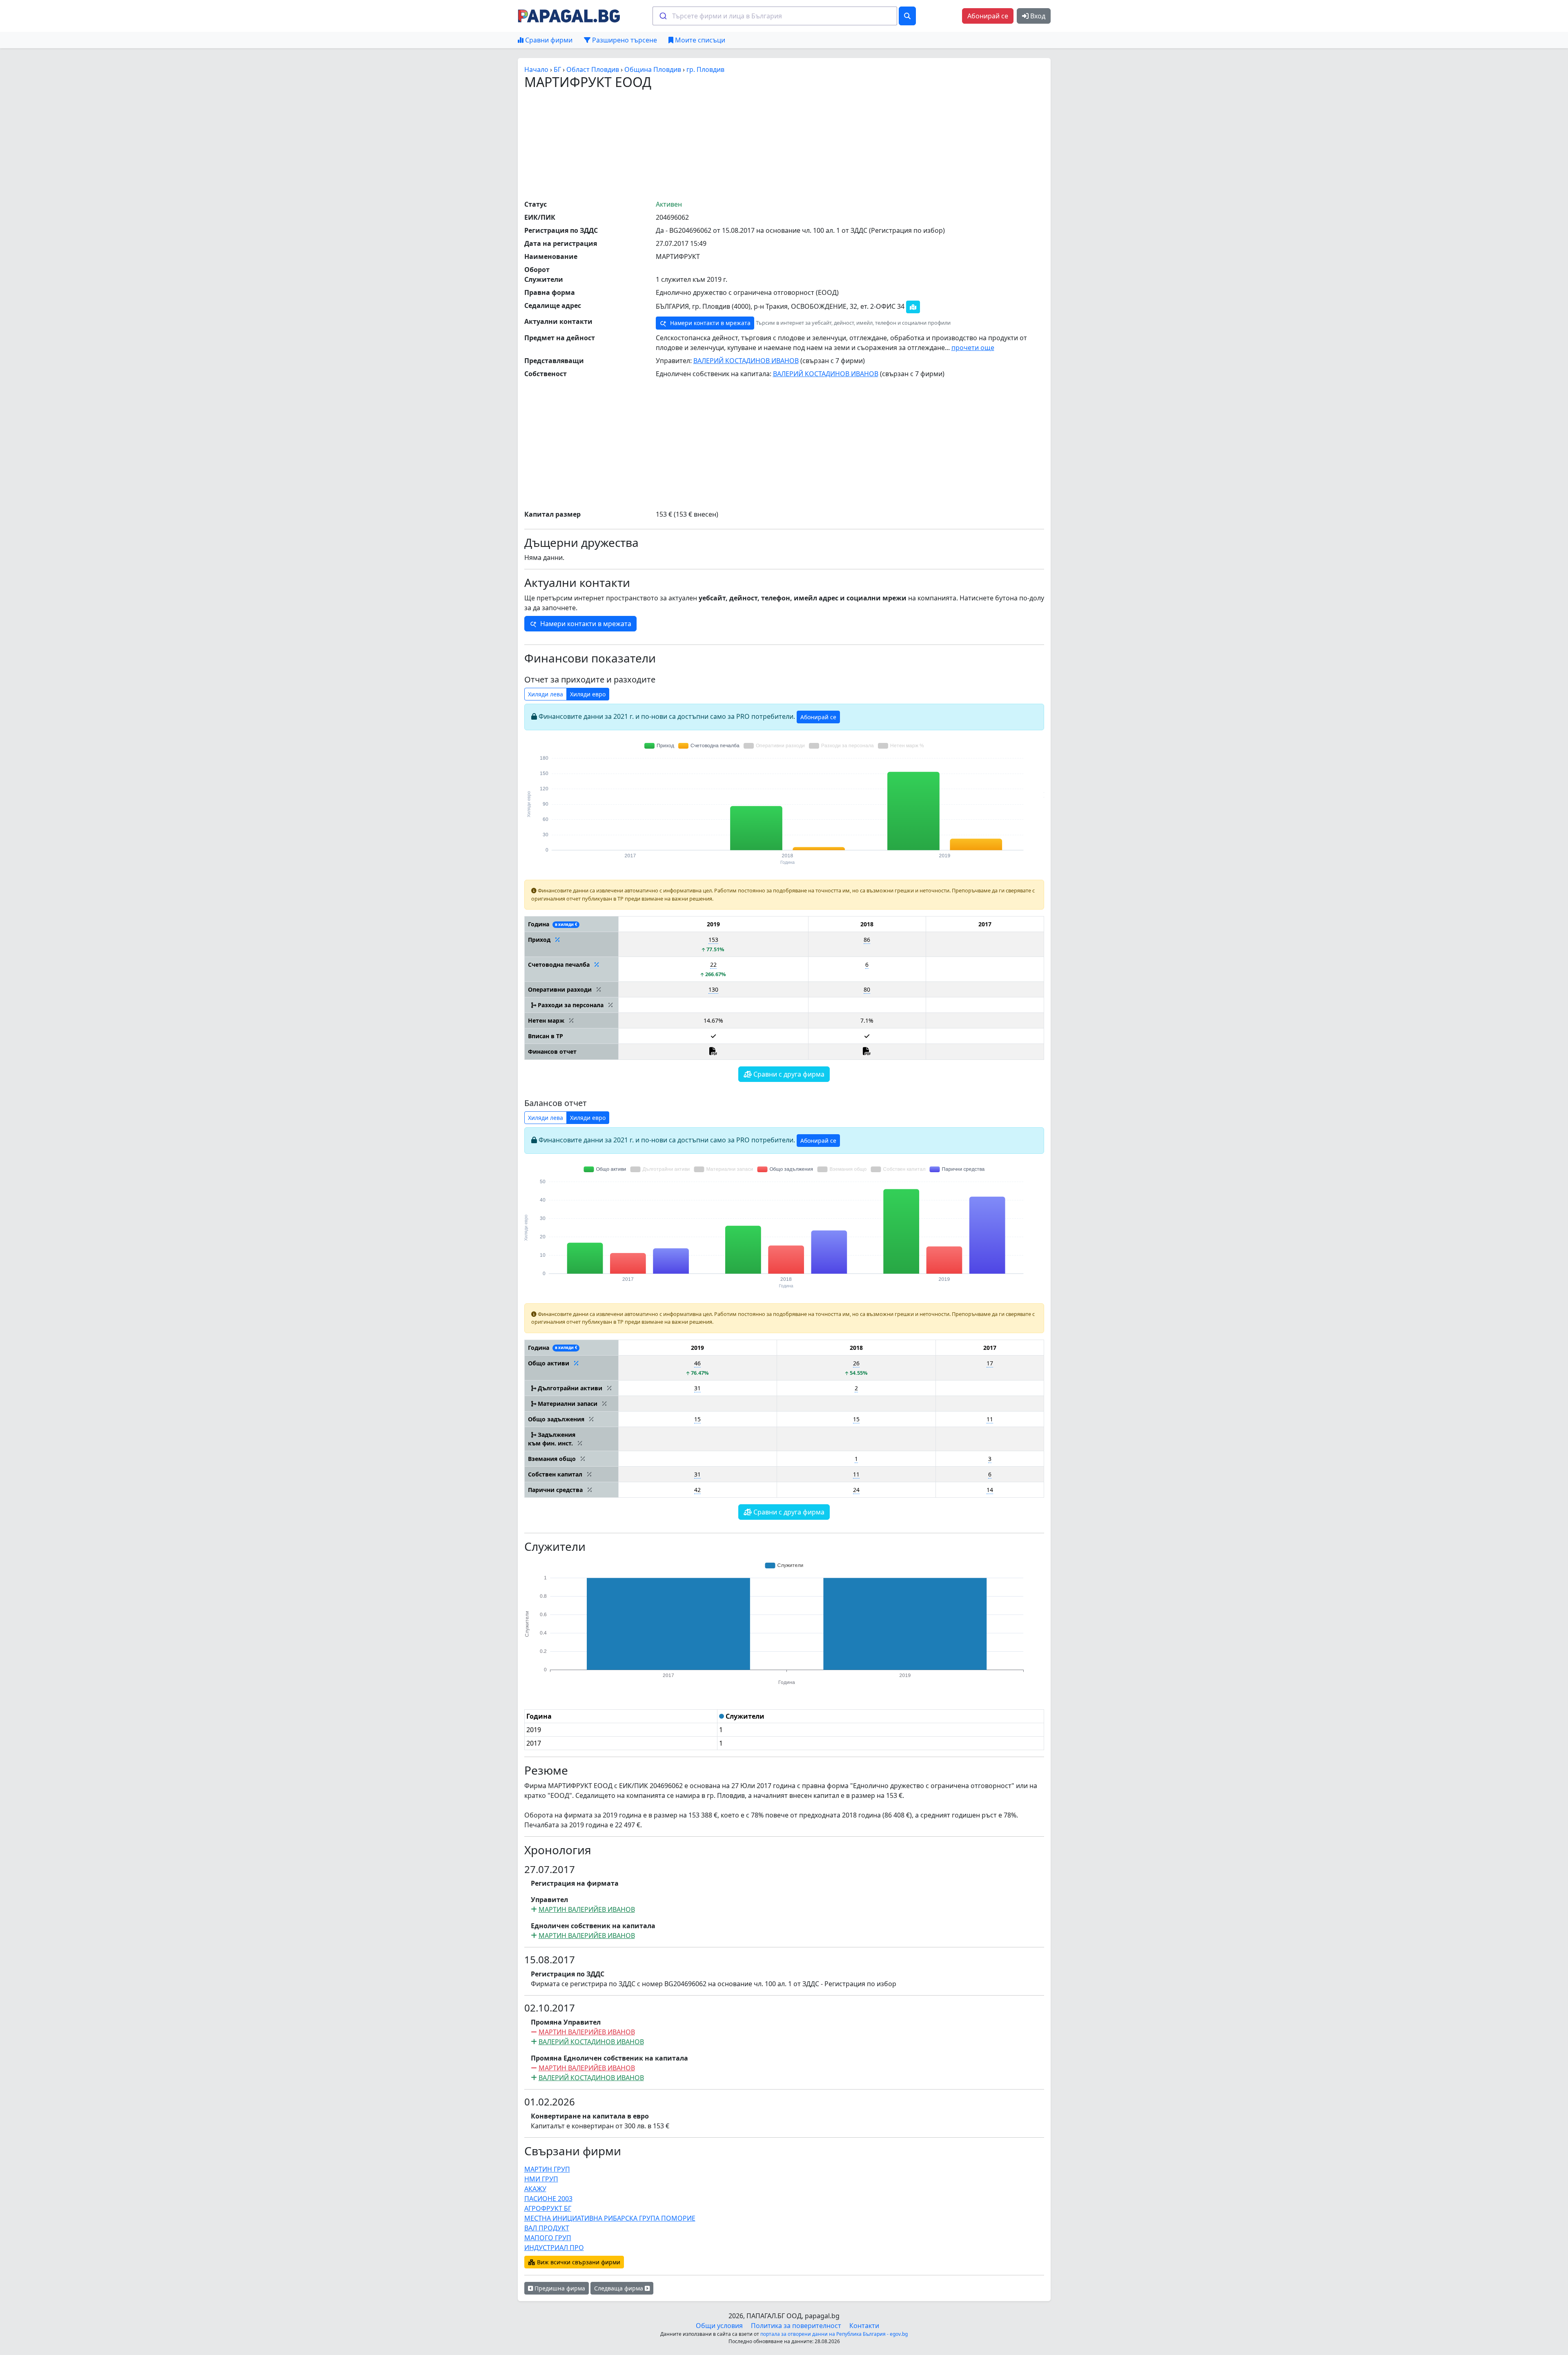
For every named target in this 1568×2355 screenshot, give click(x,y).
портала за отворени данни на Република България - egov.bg (834, 2334)
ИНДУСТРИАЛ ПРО (554, 2248)
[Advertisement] (784, 144)
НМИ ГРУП (541, 2179)
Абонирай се (988, 16)
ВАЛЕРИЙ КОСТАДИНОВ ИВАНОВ (746, 361)
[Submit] (663, 16)
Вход (1037, 16)
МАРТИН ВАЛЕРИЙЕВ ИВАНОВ (587, 1909)
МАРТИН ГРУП (547, 2169)
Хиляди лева (546, 694)
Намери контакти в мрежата (709, 323)
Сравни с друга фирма (788, 1074)
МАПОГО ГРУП (548, 2238)
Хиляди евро (588, 694)
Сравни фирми (548, 40)
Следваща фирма (619, 2288)
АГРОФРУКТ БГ (548, 2208)
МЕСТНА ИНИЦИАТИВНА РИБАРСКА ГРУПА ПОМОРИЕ (610, 2218)
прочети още (973, 348)
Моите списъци (699, 40)
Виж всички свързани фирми (578, 2262)
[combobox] (775, 16)
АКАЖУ (535, 2189)
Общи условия (719, 2326)
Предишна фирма (559, 2288)
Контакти (864, 2326)
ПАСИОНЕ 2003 (548, 2199)
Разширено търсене (624, 40)
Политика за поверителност (796, 2326)
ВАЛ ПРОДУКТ (547, 2228)
